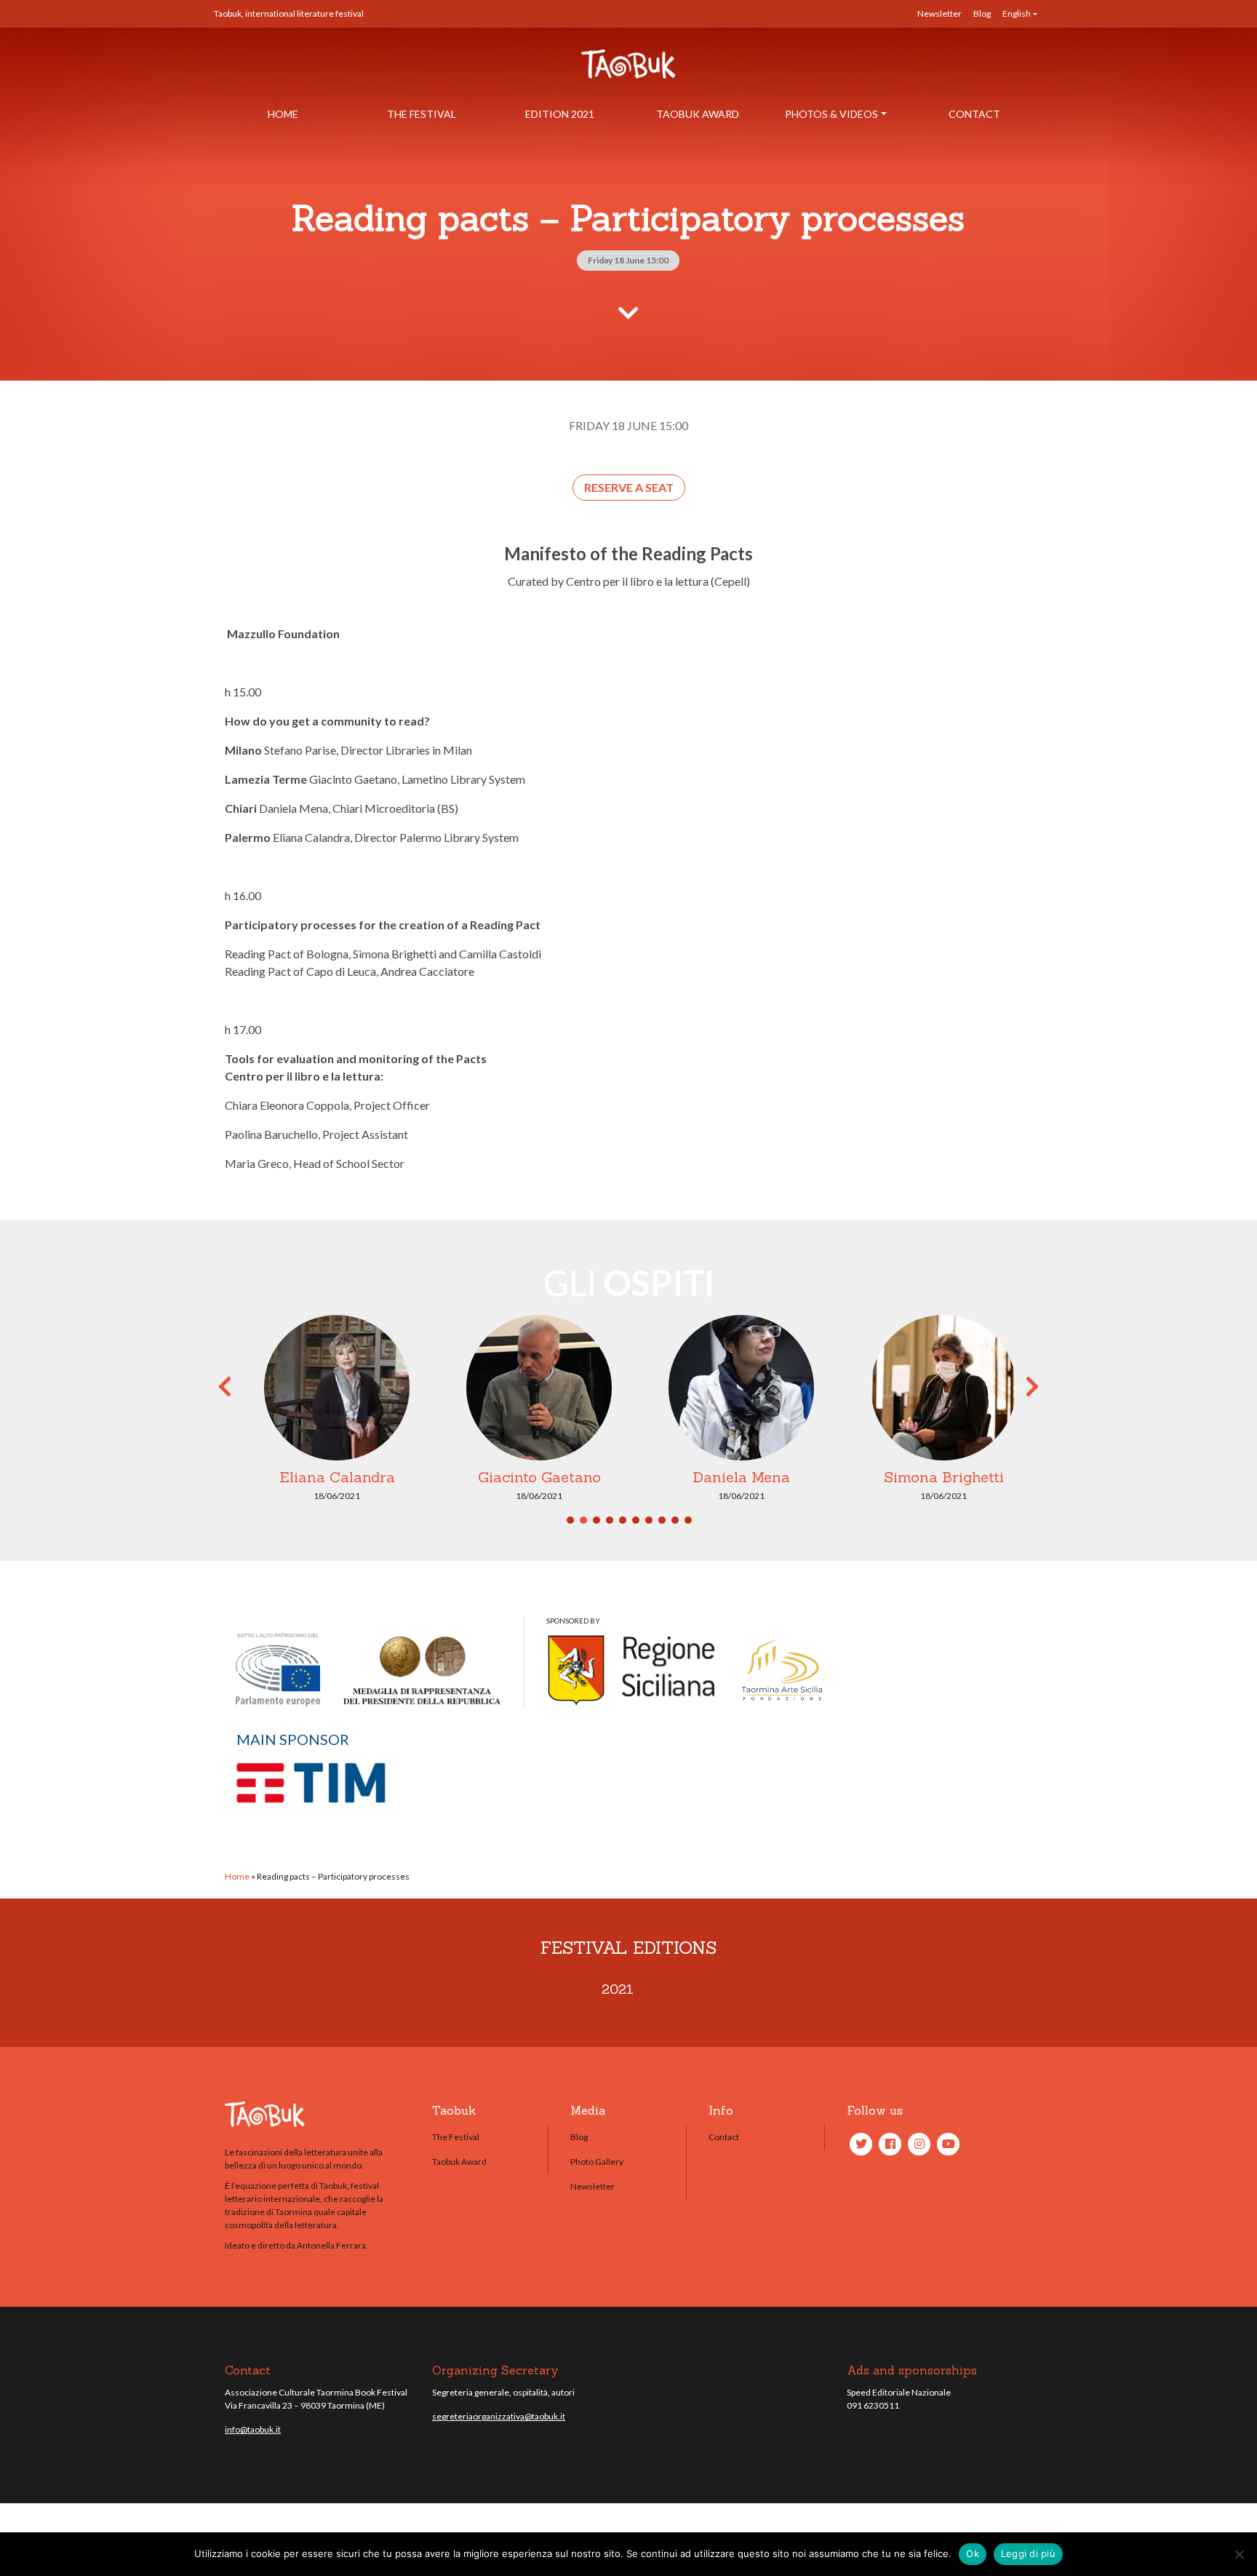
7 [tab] (649, 1520)
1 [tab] (570, 1520)
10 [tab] (688, 1520)
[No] (1239, 2554)
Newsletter (939, 13)
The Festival (422, 114)
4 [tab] (610, 1520)
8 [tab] (662, 1520)
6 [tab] (636, 1520)
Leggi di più (1028, 2553)
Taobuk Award (698, 114)
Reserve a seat (629, 487)
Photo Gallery (597, 2162)
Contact (974, 114)
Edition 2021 (560, 114)
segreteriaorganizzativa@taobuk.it (499, 2416)
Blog (982, 13)
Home (283, 114)
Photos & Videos (831, 114)
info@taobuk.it (253, 2429)
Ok (973, 2553)
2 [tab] (583, 1520)
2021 (618, 1989)
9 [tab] (675, 1520)
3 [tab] (596, 1520)
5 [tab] (623, 1520)
